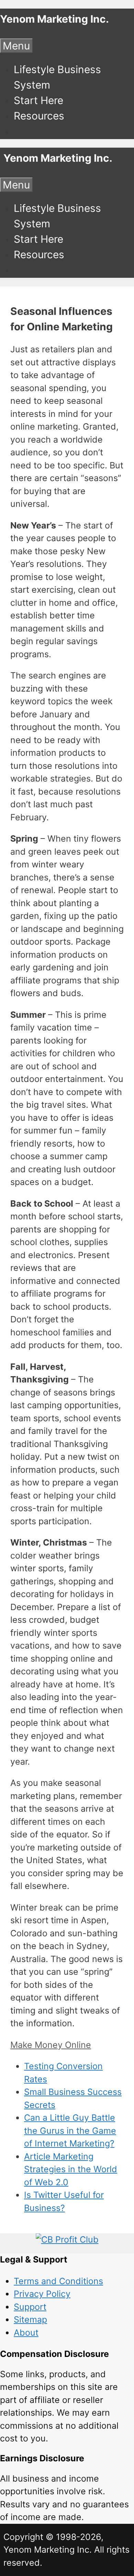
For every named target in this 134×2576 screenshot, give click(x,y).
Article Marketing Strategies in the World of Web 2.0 (71, 2169)
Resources (39, 116)
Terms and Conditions (58, 2281)
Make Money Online (51, 2045)
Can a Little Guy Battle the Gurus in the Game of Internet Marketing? (70, 2130)
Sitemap (30, 2319)
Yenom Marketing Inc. (54, 19)
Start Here (38, 100)
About (26, 2333)
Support (30, 2307)
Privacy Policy (42, 2294)
